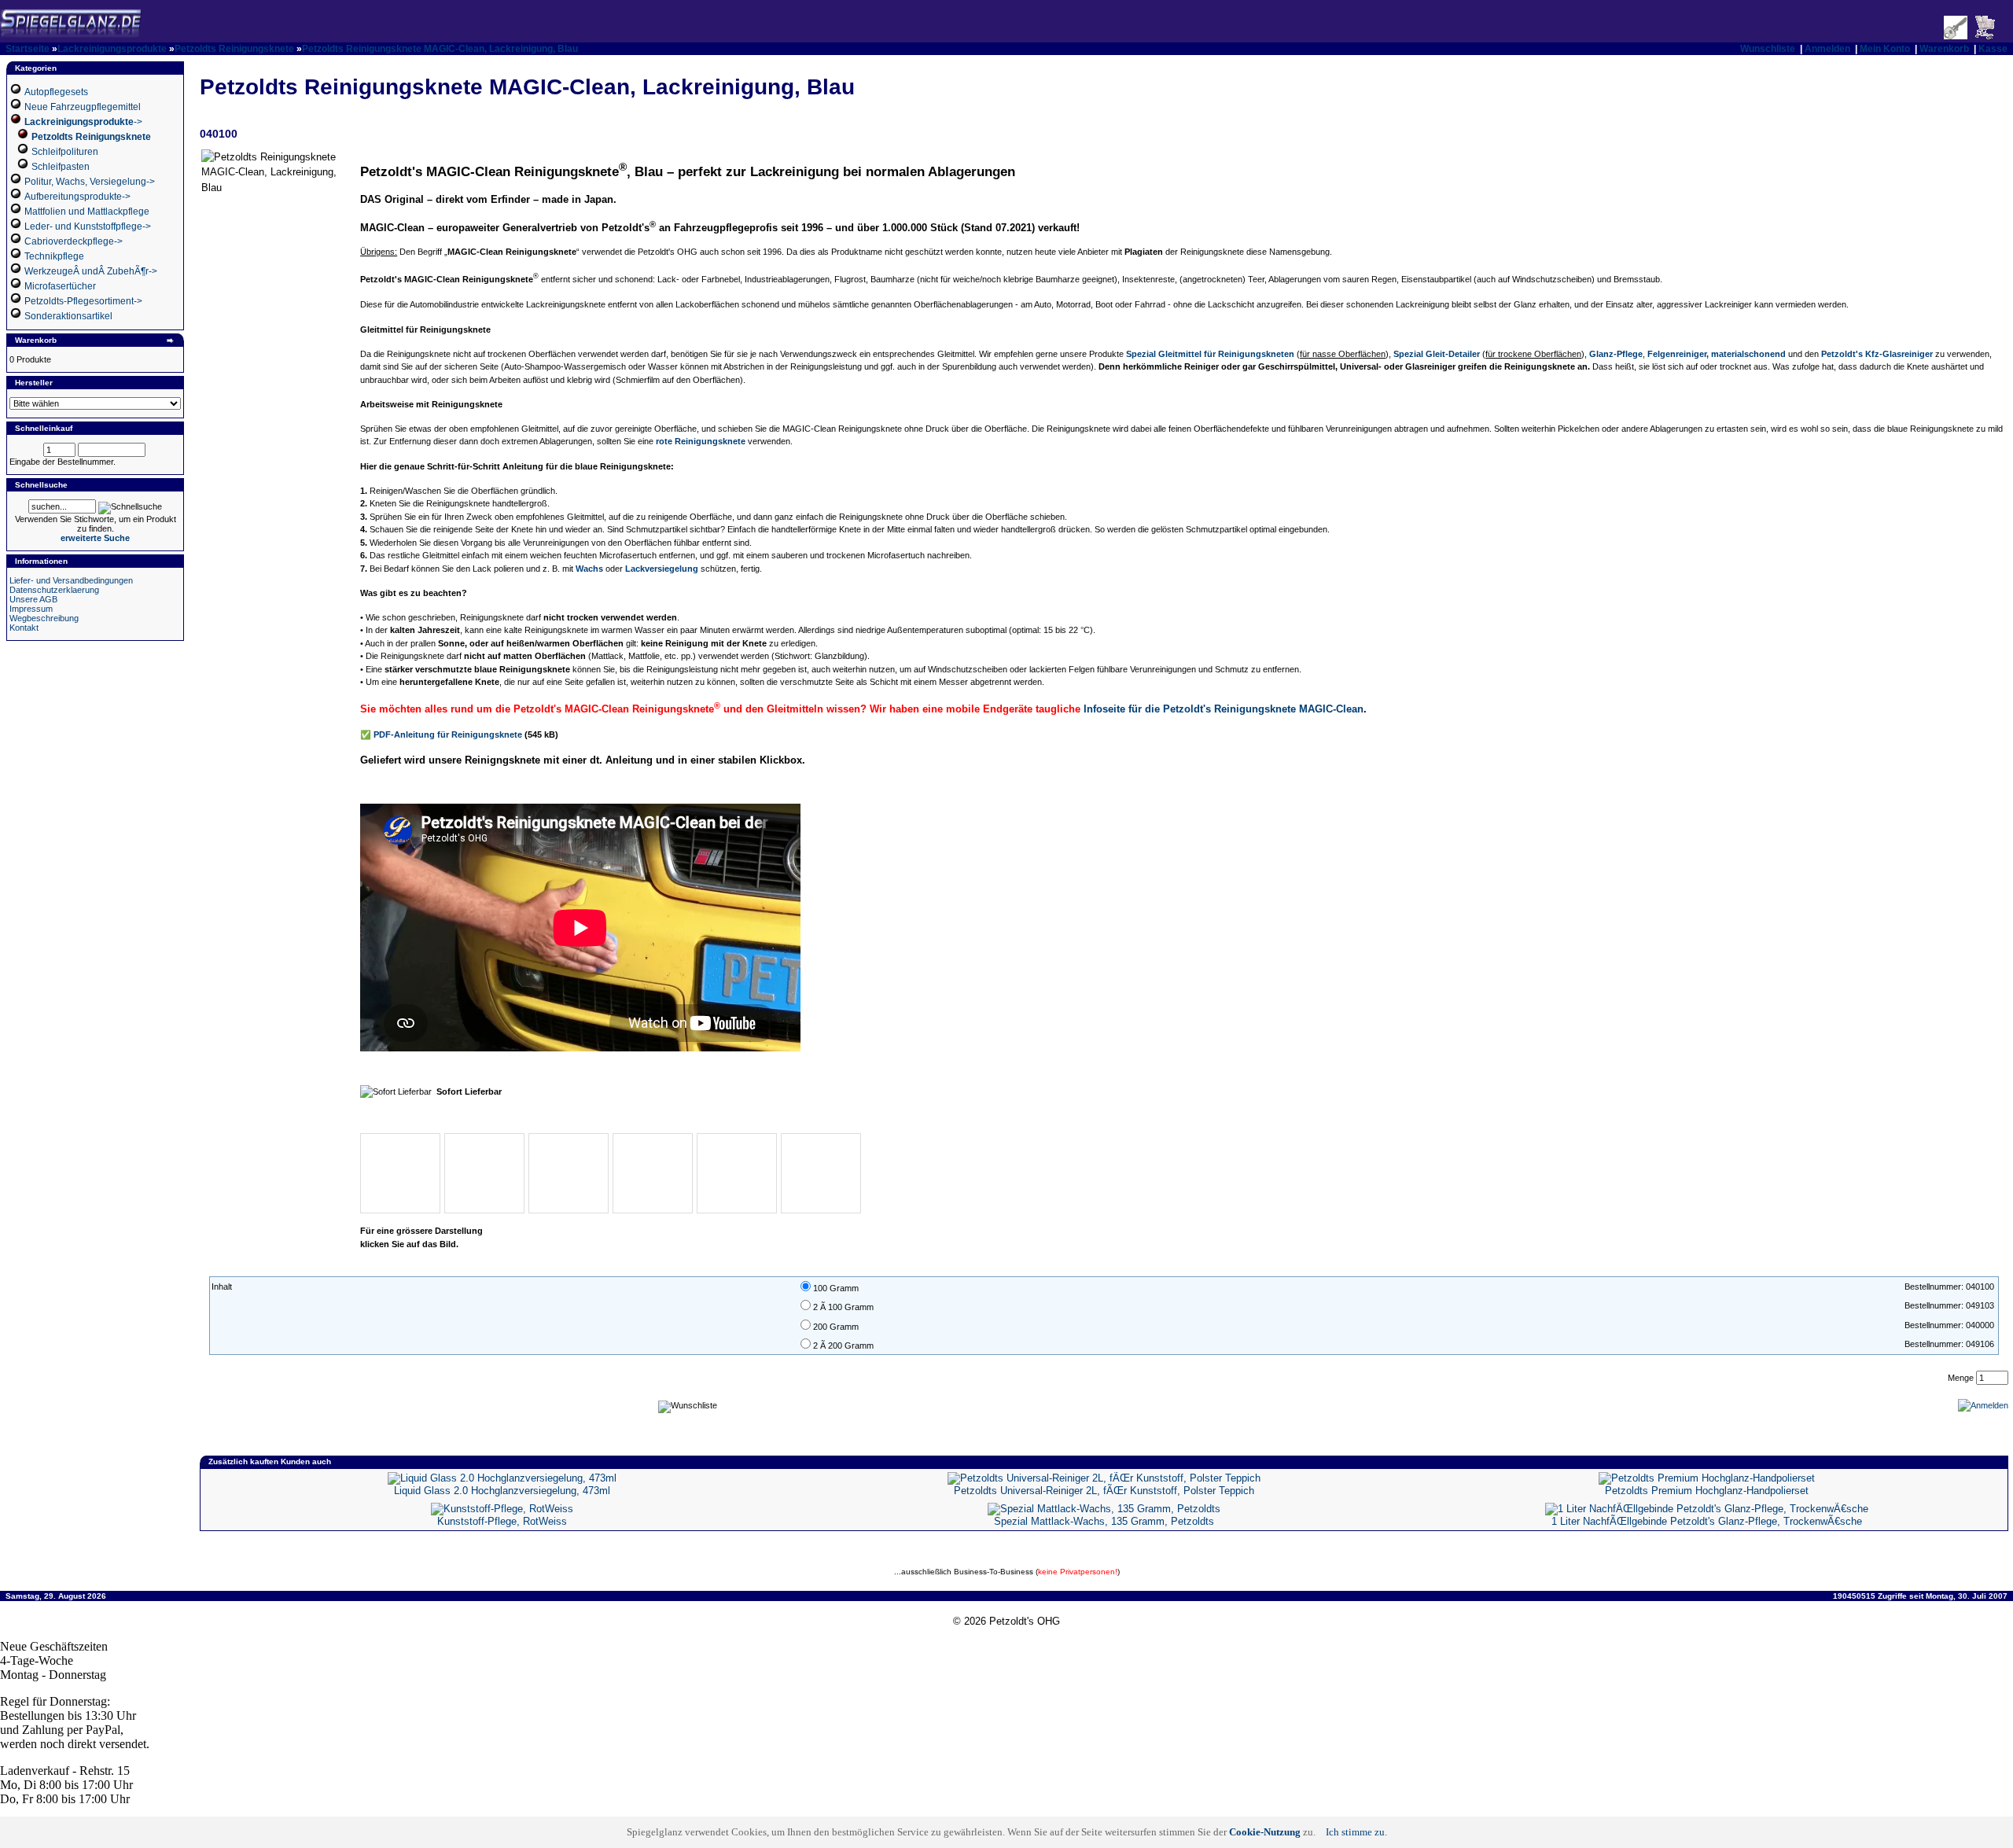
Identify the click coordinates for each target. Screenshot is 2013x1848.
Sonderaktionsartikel (68, 316)
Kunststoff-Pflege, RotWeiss (502, 1521)
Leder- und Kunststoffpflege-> (88, 226)
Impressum (31, 609)
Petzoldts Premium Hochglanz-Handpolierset (1707, 1491)
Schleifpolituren (65, 152)
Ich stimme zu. (1356, 1832)
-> (83, 122)
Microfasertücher (60, 286)
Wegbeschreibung (44, 618)
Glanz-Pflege (1616, 354)
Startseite (28, 49)
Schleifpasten (61, 167)
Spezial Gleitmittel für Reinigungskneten (1210, 354)
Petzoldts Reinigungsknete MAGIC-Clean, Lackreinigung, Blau (440, 49)
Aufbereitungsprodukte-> (77, 197)
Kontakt (24, 628)
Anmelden (1827, 49)
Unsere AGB (33, 599)
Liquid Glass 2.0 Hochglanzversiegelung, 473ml (502, 1491)
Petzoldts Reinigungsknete (234, 49)
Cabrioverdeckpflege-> (74, 241)
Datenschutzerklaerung (54, 590)
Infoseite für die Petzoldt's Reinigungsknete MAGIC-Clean (1224, 709)
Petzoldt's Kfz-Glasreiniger (1877, 354)
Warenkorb (1944, 49)
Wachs (589, 569)
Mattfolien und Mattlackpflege (87, 212)
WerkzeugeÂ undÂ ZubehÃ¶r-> (91, 271)
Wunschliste (1768, 49)
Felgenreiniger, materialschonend (1717, 354)
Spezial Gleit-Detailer (1437, 354)
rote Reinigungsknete (701, 441)
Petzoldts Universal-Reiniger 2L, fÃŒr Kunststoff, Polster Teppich (1104, 1491)
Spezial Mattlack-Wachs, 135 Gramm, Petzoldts (1104, 1521)
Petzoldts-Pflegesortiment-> (83, 301)
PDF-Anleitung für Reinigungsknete (448, 734)
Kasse (1993, 49)
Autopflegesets (56, 92)
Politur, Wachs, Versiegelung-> (90, 182)
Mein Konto (1885, 49)
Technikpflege (54, 256)
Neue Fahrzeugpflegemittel (83, 107)
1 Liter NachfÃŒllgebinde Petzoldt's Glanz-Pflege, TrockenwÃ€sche (1707, 1521)
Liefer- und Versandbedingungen (71, 580)
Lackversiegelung (662, 569)
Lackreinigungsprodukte (112, 49)
